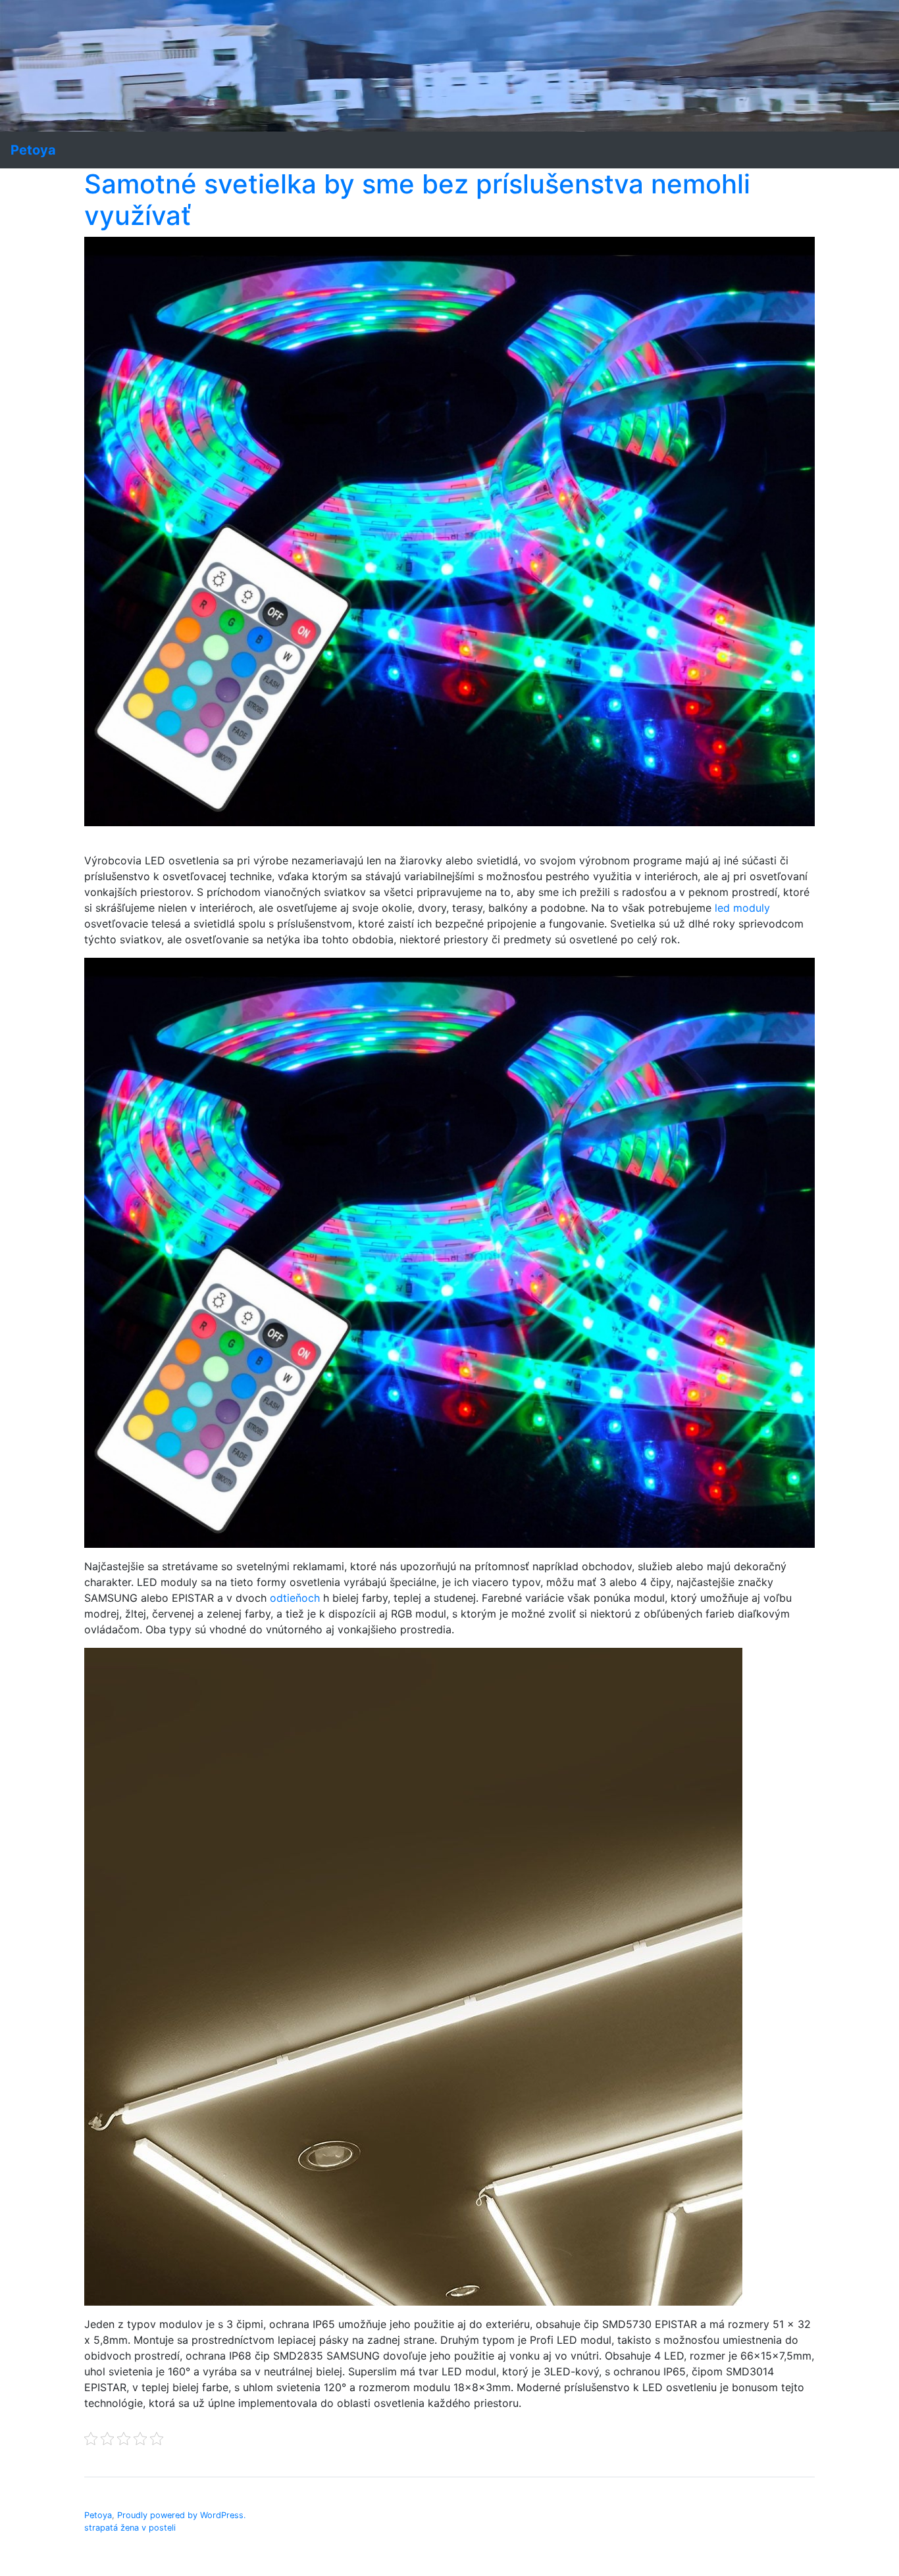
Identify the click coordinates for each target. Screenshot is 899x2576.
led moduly (742, 908)
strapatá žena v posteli (130, 2528)
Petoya (98, 2515)
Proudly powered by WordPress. (182, 2515)
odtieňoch (295, 1598)
